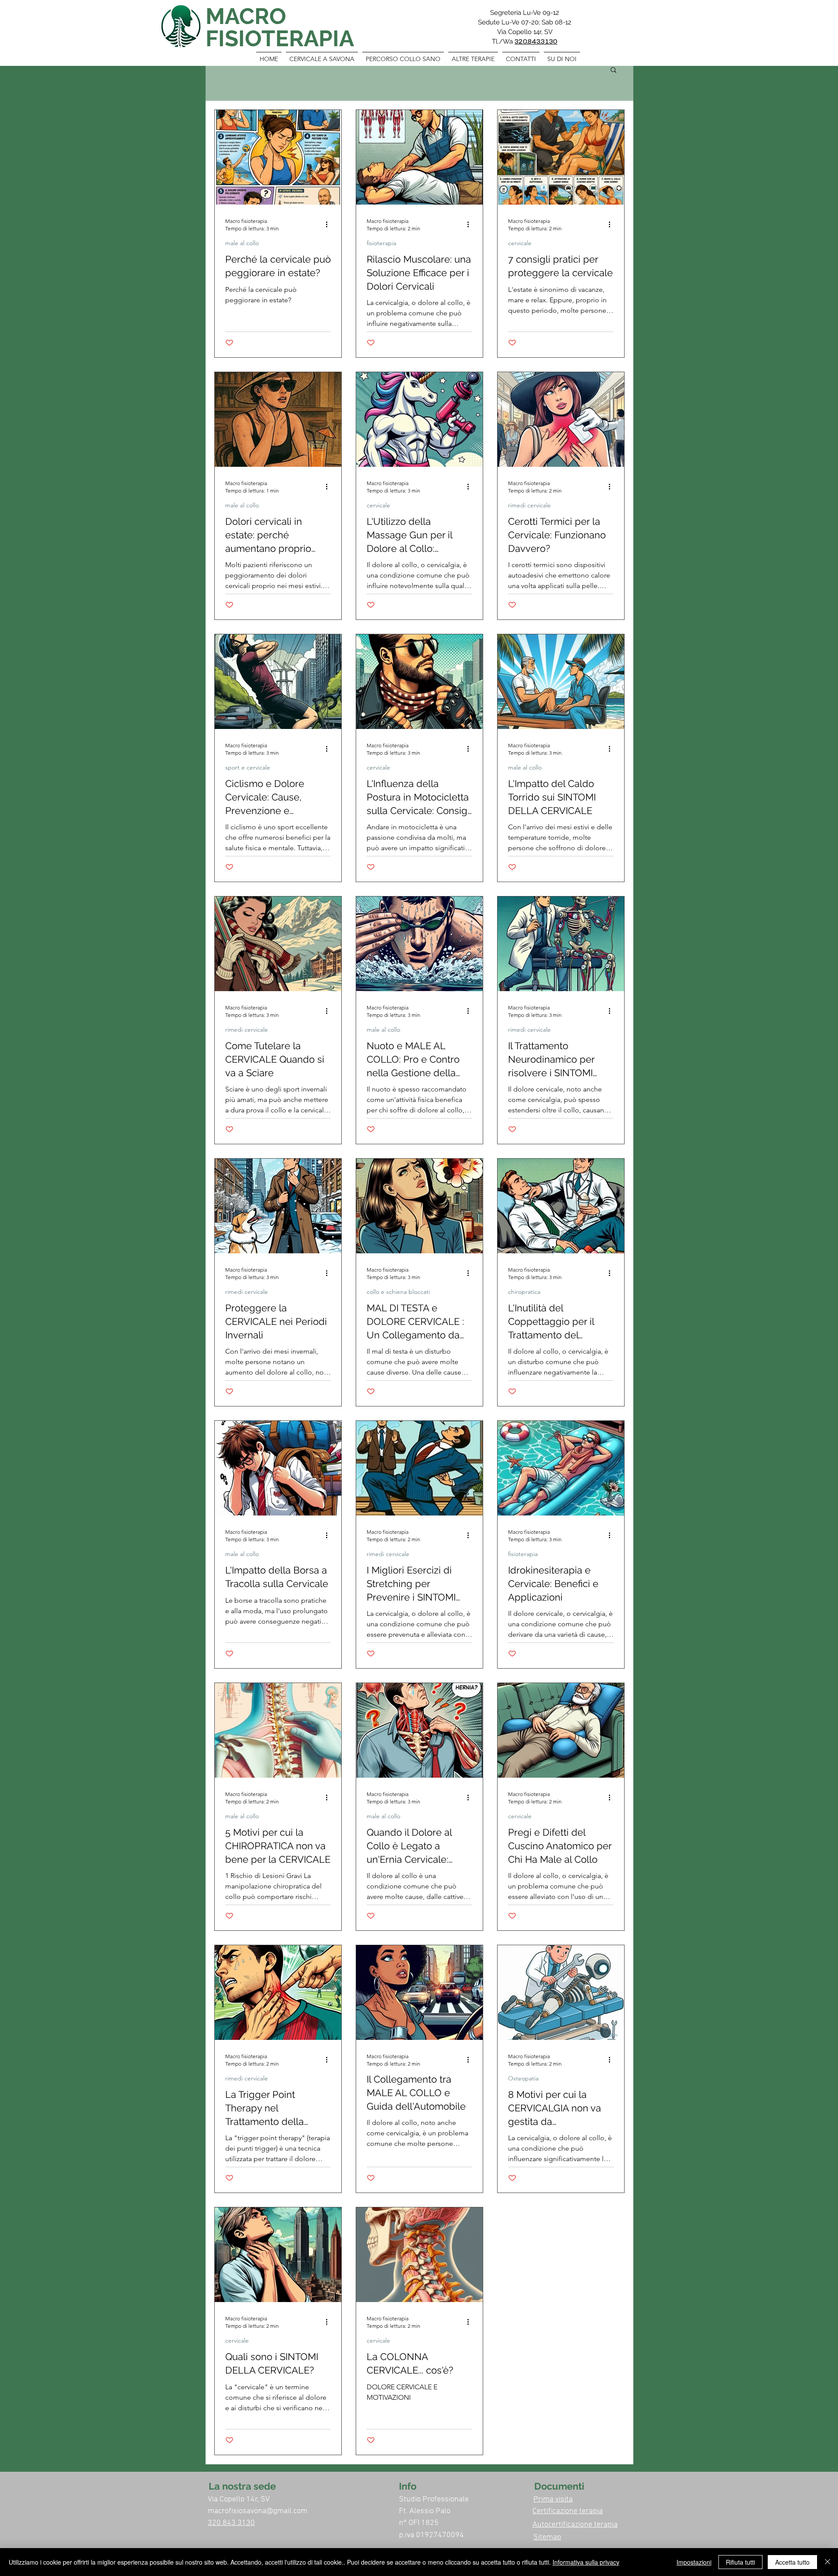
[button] (613, 70)
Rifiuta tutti (740, 2562)
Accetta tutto (792, 2562)
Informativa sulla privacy (586, 2562)
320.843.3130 (536, 42)
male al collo (242, 243)
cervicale (520, 243)
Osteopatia (523, 2078)
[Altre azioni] (330, 224)
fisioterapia (381, 243)
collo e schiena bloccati (398, 1292)
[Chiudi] (828, 2562)
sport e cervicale (248, 768)
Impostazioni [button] (694, 2562)
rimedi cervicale (529, 505)
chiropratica (524, 1292)
